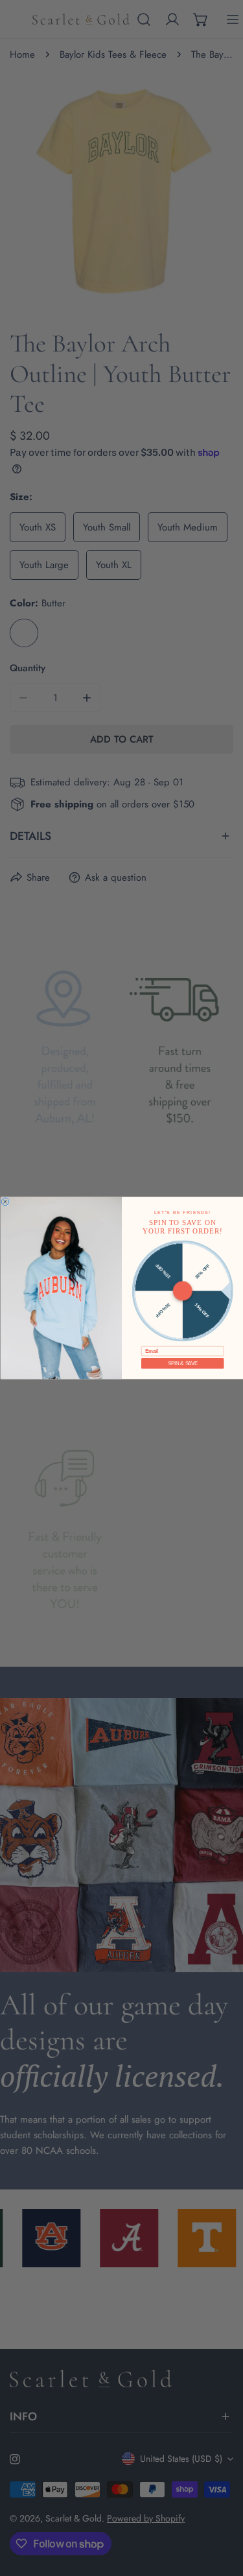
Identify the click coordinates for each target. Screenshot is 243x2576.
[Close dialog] (5, 1202)
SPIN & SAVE (182, 1363)
